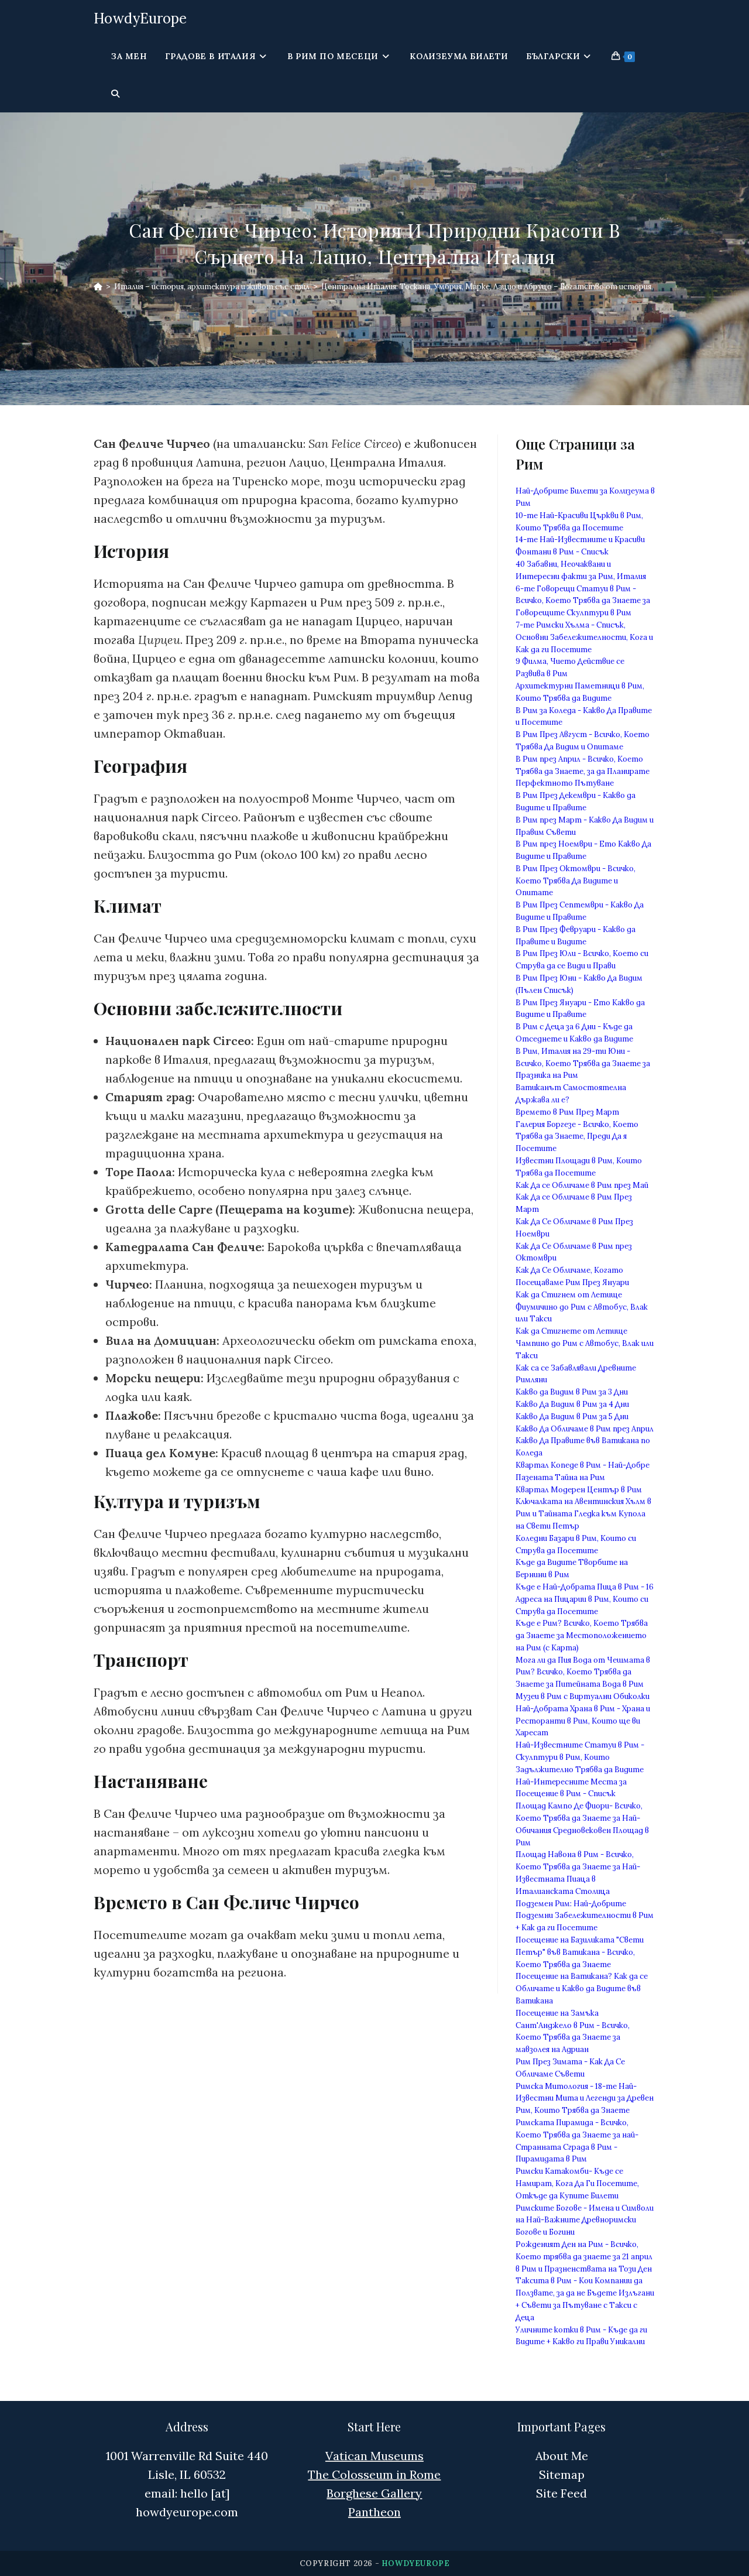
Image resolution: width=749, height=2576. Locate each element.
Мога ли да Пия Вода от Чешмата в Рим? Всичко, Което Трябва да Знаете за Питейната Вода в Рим (583, 1672)
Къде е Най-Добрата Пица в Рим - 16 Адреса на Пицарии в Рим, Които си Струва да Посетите (585, 1599)
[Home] (98, 287)
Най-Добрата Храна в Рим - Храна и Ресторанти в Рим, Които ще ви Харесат (583, 1721)
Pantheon (374, 2512)
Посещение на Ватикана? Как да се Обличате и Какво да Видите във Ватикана (582, 1988)
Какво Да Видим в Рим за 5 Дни (572, 1417)
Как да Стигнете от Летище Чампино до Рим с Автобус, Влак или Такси (585, 1343)
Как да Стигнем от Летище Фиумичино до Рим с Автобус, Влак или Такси (582, 1307)
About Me (562, 2456)
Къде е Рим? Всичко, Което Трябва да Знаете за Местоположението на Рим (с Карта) (582, 1635)
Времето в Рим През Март (567, 1112)
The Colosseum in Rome (374, 2474)
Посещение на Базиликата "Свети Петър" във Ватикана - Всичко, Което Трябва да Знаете (580, 1952)
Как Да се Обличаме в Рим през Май (582, 1185)
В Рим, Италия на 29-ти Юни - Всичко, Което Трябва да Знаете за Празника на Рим (583, 1063)
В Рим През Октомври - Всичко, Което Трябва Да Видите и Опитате (576, 881)
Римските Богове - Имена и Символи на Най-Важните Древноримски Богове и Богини (585, 2220)
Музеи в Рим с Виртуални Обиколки (583, 1696)
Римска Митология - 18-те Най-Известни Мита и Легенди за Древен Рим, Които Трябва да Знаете (585, 2099)
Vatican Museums (374, 2456)
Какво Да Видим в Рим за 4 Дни (572, 1404)
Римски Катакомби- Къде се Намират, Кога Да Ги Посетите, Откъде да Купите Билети (577, 2183)
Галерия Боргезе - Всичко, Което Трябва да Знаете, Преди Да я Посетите (577, 1137)
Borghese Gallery (374, 2493)
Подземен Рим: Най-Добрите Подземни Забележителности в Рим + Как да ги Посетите (585, 1916)
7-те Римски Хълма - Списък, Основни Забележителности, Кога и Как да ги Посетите (584, 637)
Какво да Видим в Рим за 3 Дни (572, 1392)
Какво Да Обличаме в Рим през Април (585, 1429)
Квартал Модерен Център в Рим (579, 1490)
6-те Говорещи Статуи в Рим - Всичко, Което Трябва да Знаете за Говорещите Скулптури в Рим (583, 601)
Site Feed (561, 2493)
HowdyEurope (140, 18)
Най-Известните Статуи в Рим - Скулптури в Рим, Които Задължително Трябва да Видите (580, 1757)
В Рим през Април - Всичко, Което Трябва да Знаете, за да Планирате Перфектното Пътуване (583, 771)
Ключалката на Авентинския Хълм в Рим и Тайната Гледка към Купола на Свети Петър (583, 1514)
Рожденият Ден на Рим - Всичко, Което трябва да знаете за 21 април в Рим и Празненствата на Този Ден (584, 2257)
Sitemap (562, 2474)
